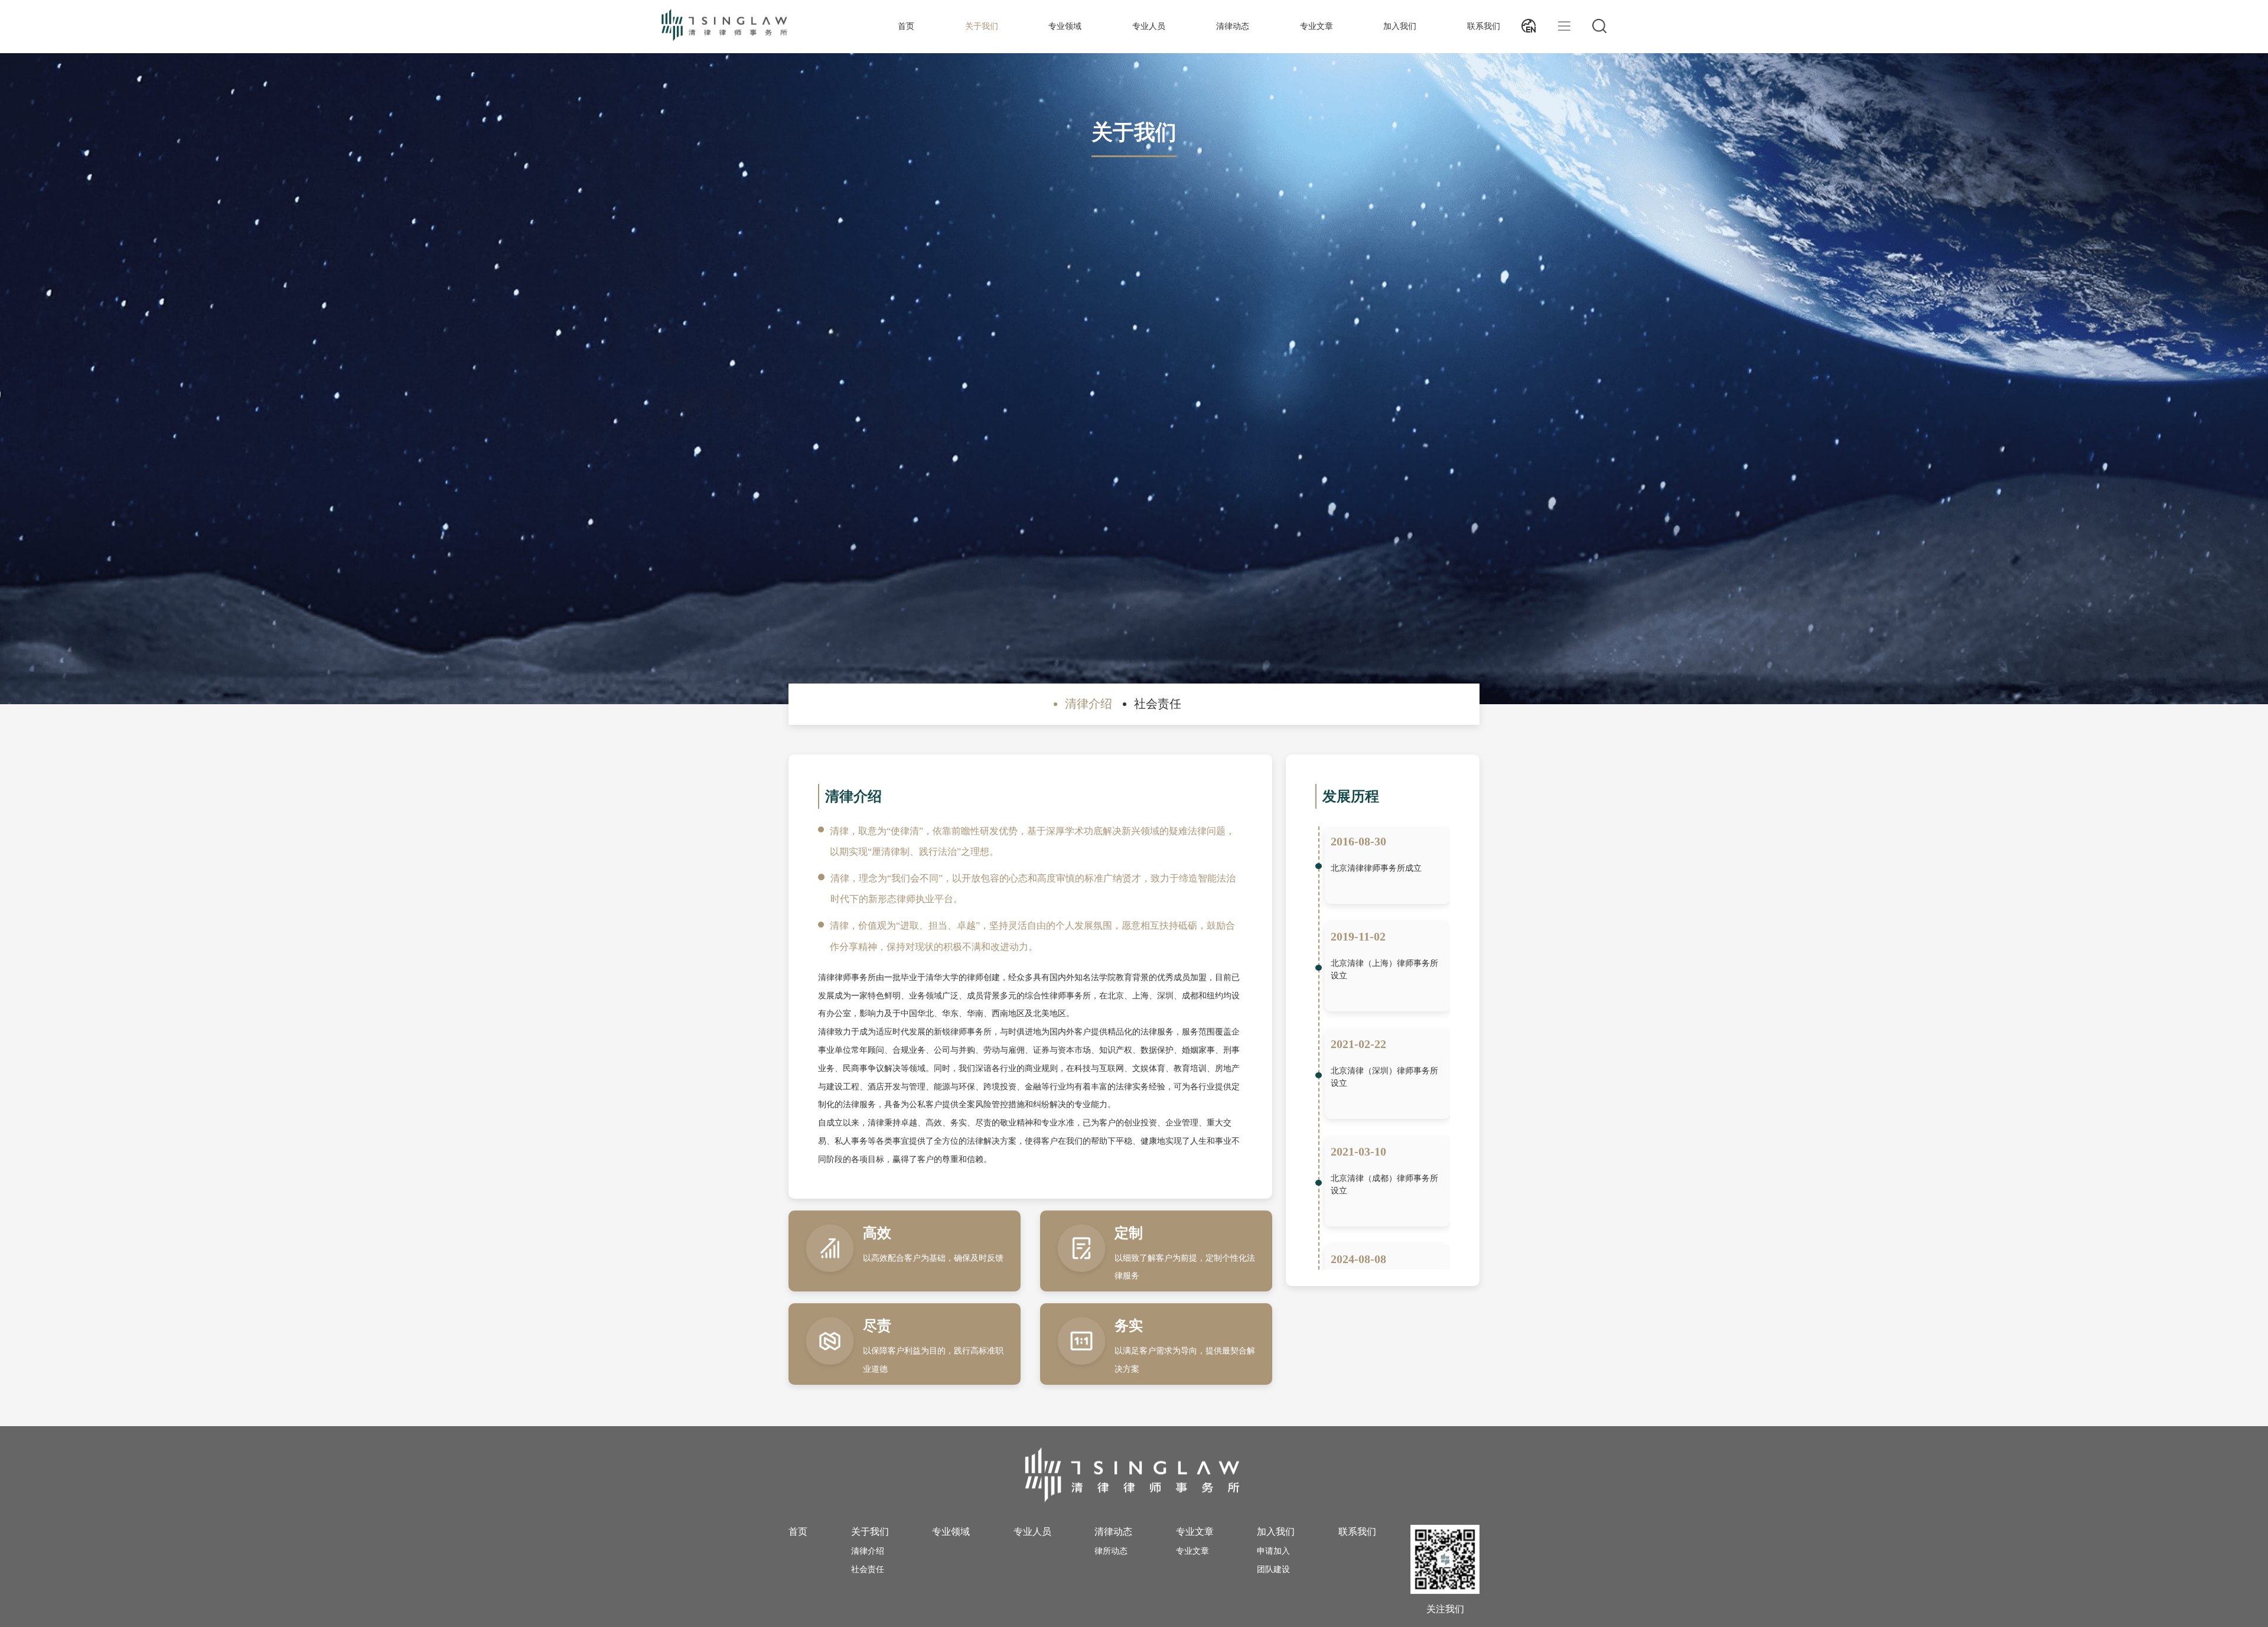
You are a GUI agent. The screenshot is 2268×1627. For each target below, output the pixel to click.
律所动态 (1111, 1551)
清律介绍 (868, 1551)
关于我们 (982, 26)
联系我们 (1484, 26)
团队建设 (1273, 1569)
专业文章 (1317, 26)
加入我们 (1400, 26)
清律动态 (1233, 26)
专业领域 (1065, 26)
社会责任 (868, 1569)
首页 (906, 26)
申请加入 (1273, 1551)
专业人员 (1149, 26)
